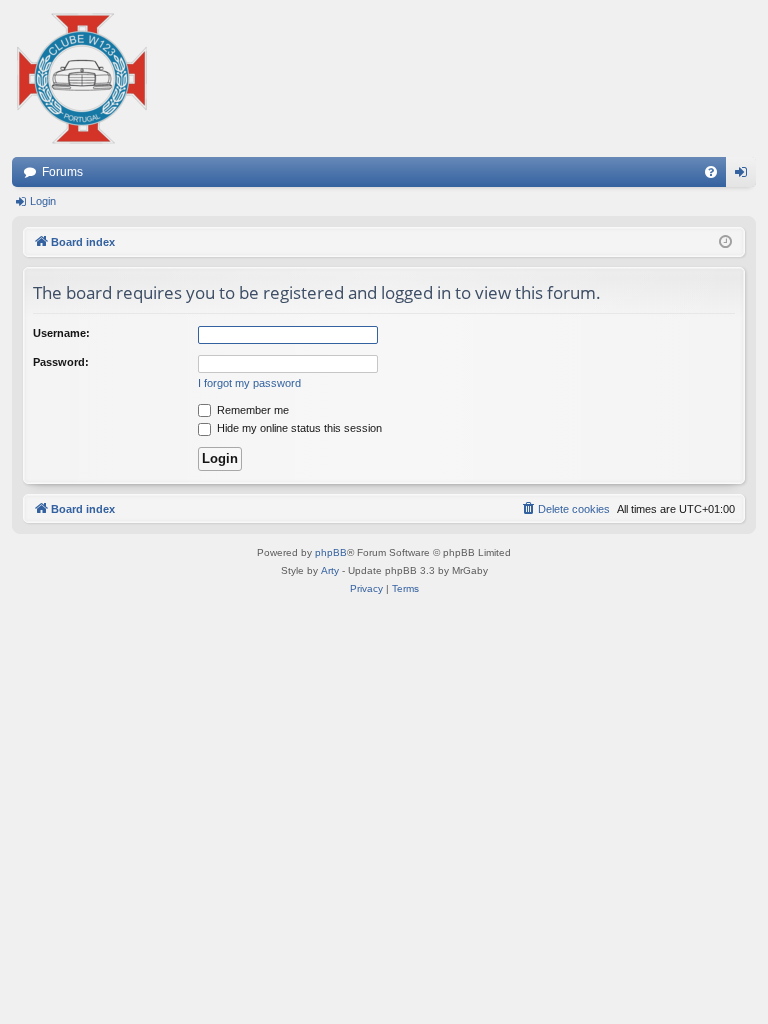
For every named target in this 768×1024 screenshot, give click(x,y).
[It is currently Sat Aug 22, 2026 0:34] (725, 242)
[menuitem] (711, 172)
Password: (61, 362)
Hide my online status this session (298, 428)
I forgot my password (249, 383)
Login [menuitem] (745, 176)
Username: (61, 333)
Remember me (251, 410)
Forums (62, 172)
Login (43, 201)
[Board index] (82, 78)
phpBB (331, 552)
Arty (330, 570)
